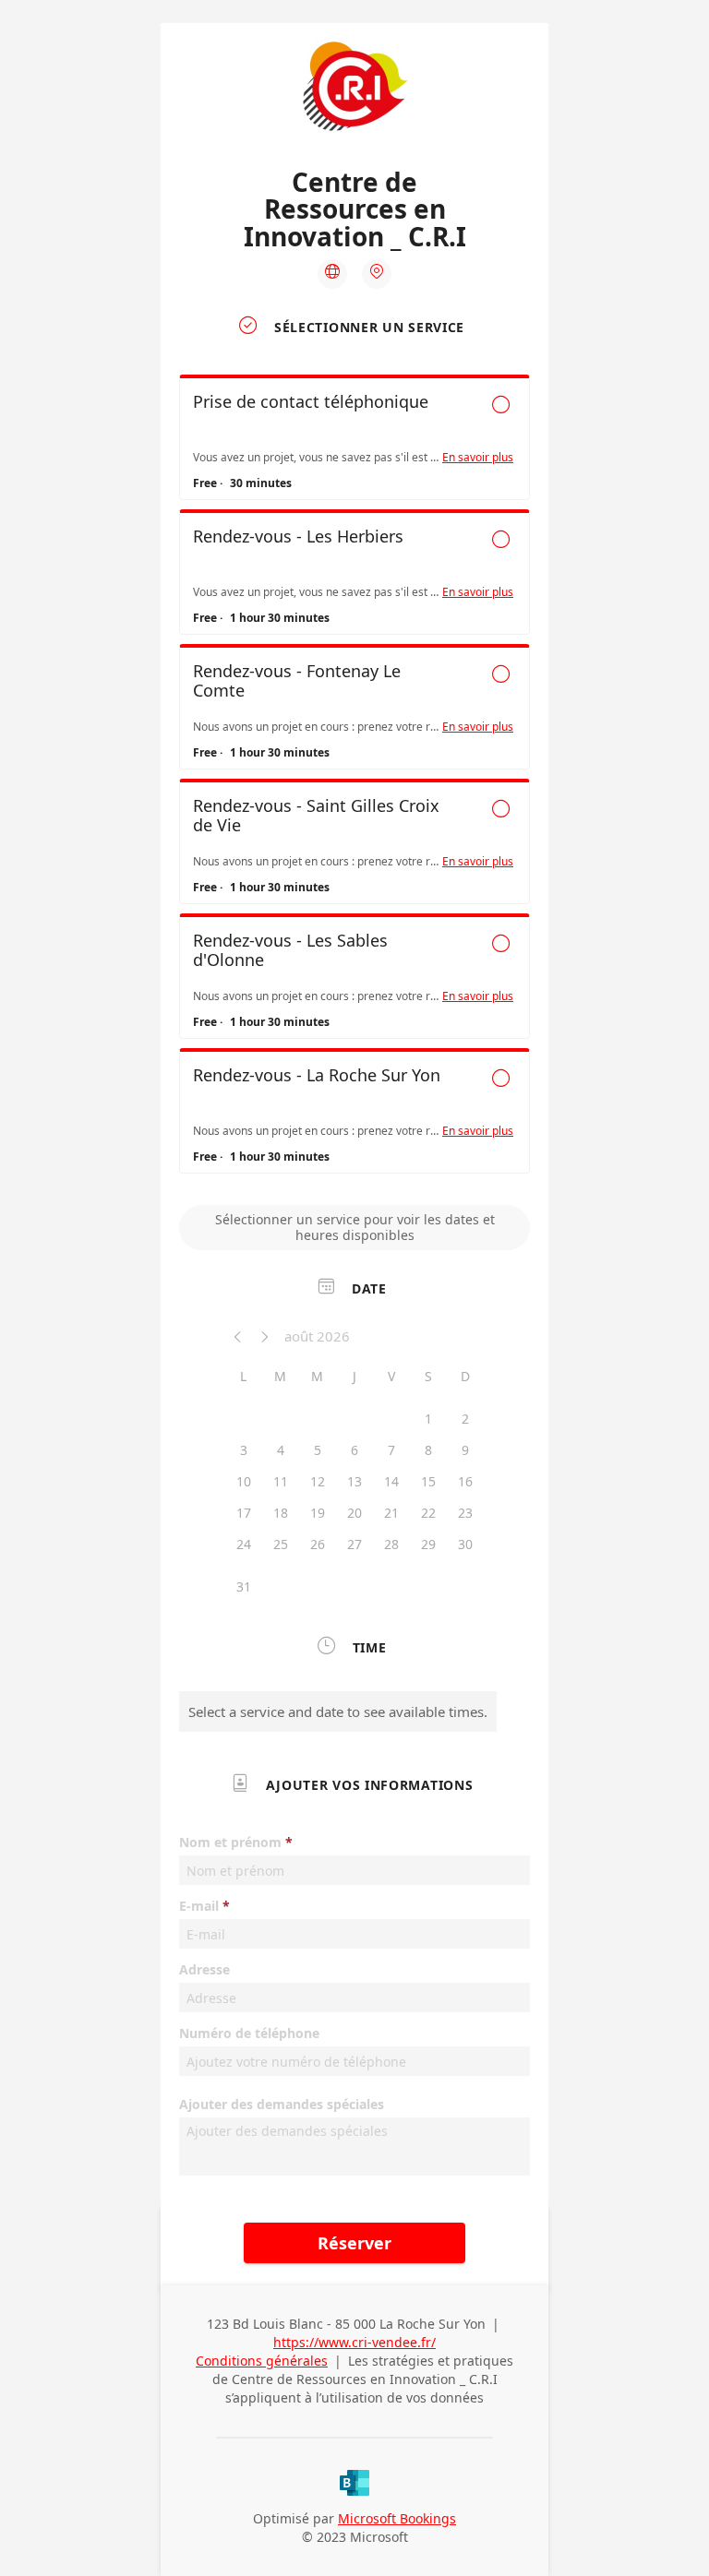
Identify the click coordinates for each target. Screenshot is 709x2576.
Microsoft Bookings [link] (397, 2518)
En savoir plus (478, 458)
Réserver (354, 2243)
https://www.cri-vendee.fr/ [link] (354, 2342)
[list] (354, 779)
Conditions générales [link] (262, 2361)
